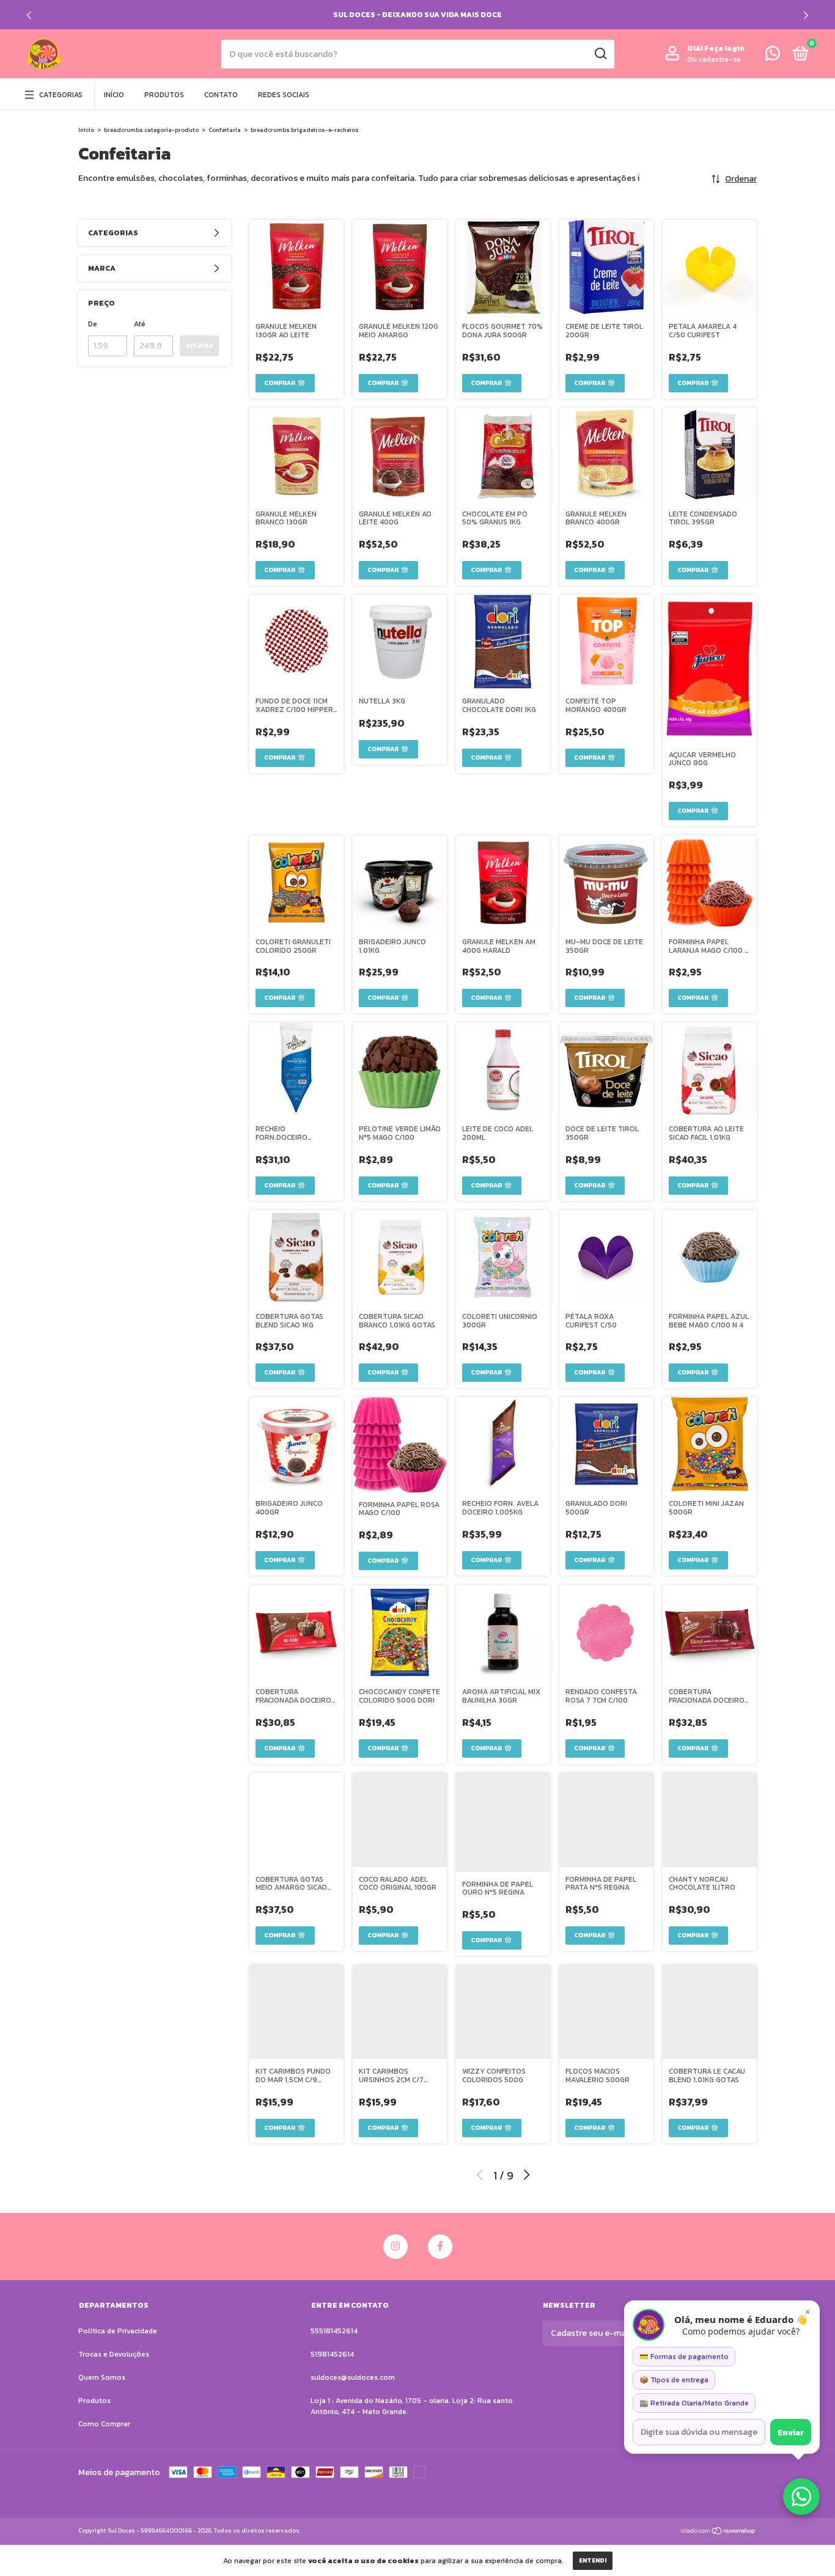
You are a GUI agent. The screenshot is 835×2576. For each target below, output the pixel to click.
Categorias (61, 95)
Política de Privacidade (118, 2331)
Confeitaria (225, 130)
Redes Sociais (284, 95)
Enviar (791, 2432)
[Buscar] (600, 54)
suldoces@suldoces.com (353, 2377)
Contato (221, 95)
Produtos (164, 95)
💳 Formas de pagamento (684, 2357)
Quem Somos (102, 2377)
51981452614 (332, 2354)
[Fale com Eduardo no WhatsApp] (801, 2497)
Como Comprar (104, 2424)
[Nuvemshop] (719, 2532)
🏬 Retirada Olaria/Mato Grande (694, 2403)
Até (140, 324)
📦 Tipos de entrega (674, 2380)
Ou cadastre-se (714, 59)
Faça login (724, 48)
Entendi (593, 2560)
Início (114, 95)
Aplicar (199, 346)
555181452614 (334, 2331)
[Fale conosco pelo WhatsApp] (773, 56)
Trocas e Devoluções (114, 2354)
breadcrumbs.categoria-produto (151, 130)
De (93, 324)
